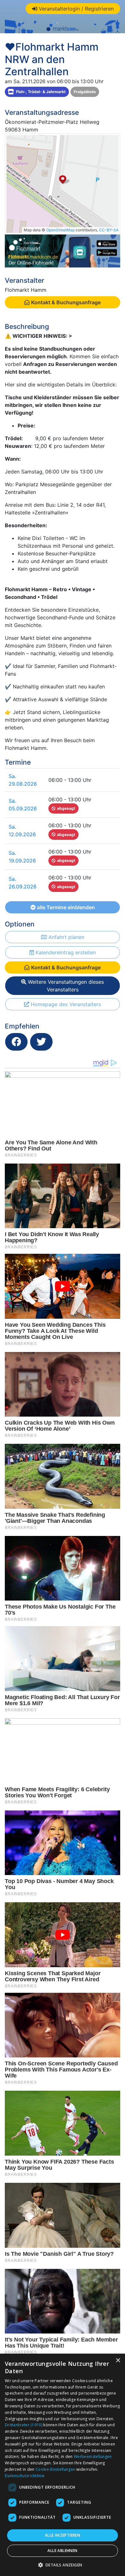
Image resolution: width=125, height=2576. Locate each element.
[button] (63, 2565)
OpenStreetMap (60, 230)
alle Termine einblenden (65, 907)
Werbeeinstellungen (93, 2457)
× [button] (118, 2361)
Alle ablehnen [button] (62, 2551)
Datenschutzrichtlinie (25, 2476)
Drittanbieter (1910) (24, 2425)
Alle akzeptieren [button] (63, 2535)
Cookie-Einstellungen (55, 2469)
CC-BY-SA (109, 230)
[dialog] (63, 2465)
